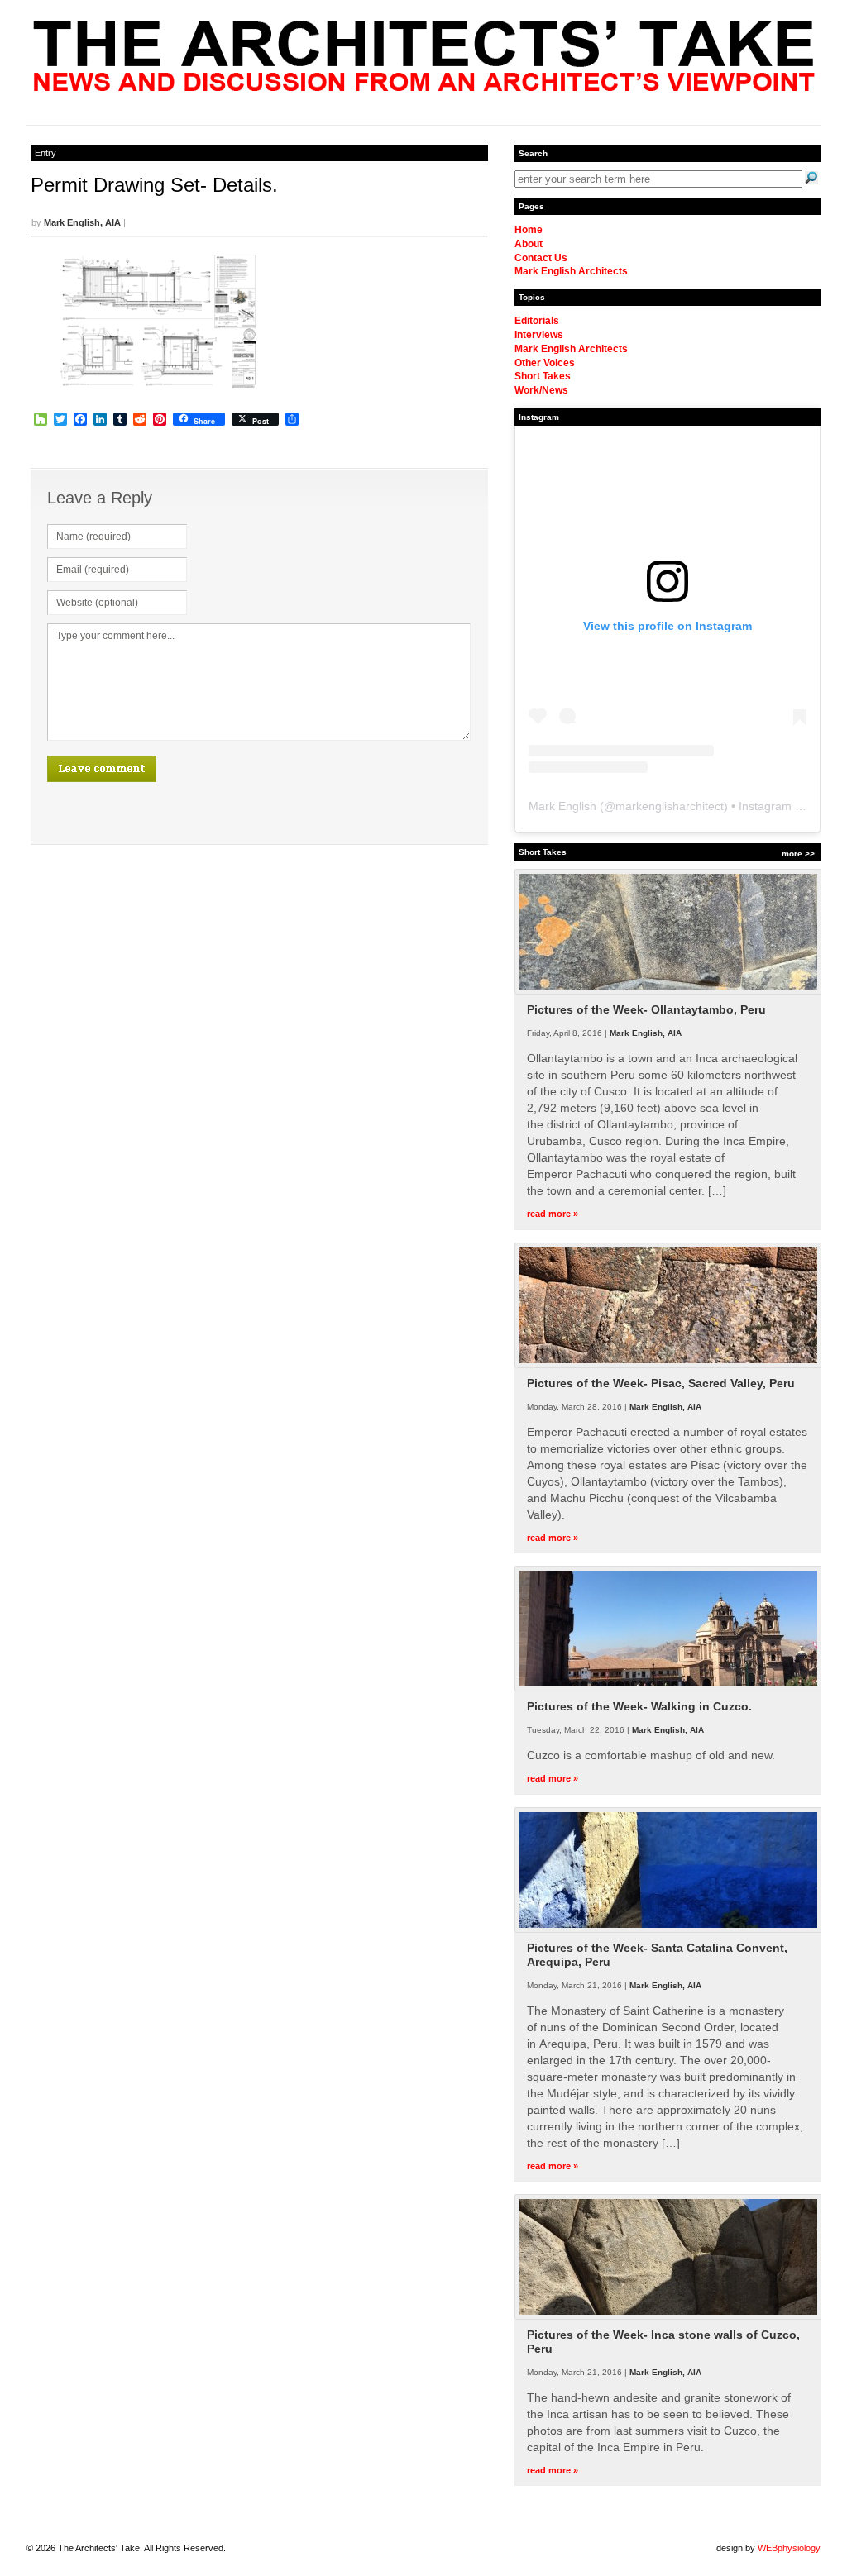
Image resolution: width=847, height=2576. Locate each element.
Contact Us (541, 258)
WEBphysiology (789, 2548)
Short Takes (543, 376)
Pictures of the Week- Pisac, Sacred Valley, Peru (661, 1383)
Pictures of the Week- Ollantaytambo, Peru (646, 1009)
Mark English (562, 806)
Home (529, 230)
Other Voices (545, 363)
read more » (553, 1214)
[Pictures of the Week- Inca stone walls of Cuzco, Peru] (668, 2316)
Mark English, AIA (82, 222)
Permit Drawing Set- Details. (154, 185)
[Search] (811, 178)
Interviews (539, 335)
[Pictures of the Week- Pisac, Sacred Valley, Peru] (668, 1365)
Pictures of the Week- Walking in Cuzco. (639, 1706)
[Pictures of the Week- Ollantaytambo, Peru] (668, 991)
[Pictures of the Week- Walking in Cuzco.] (668, 1688)
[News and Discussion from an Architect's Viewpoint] (424, 87)
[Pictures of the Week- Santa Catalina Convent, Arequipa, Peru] (668, 1930)
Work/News (541, 390)
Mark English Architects (571, 271)
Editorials (537, 321)
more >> (798, 854)
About (529, 244)
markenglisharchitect (670, 806)
